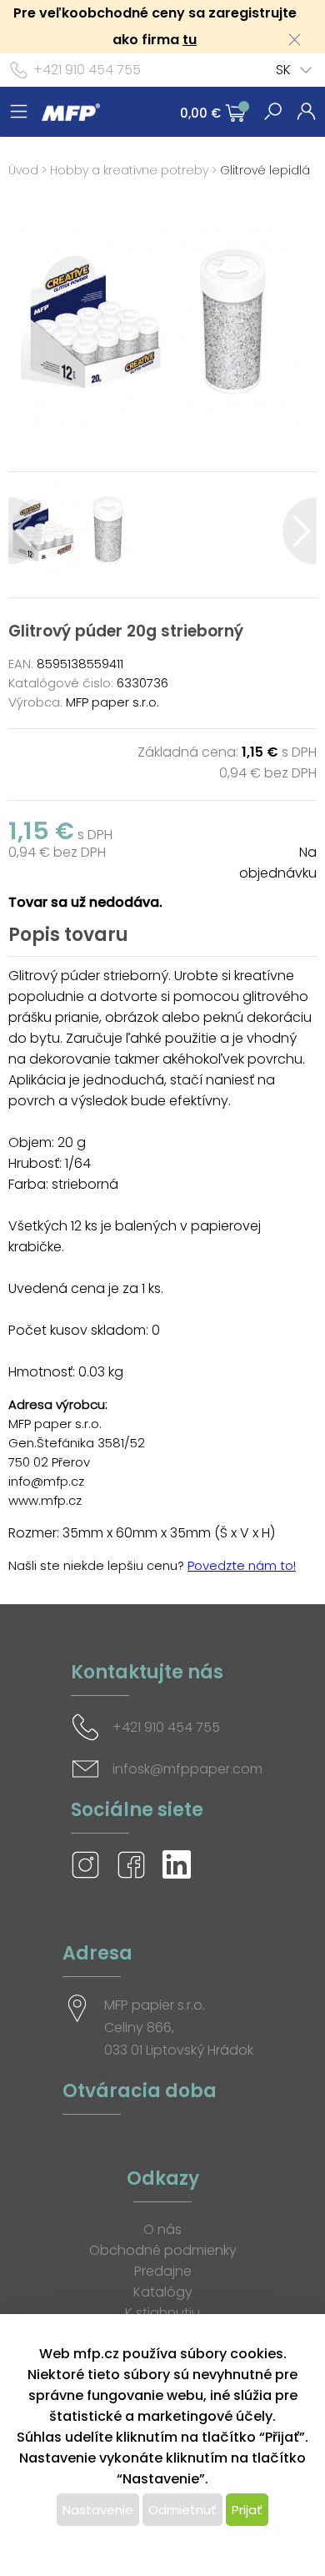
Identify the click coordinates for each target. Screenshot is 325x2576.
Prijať (247, 2510)
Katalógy (163, 2292)
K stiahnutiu (162, 2313)
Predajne (163, 2271)
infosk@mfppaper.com (187, 1769)
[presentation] (25, 531)
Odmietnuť (182, 2510)
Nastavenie (98, 2510)
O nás (162, 2229)
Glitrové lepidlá (265, 170)
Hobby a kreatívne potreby (129, 170)
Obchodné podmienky (163, 2250)
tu (190, 40)
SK (283, 70)
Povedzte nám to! (242, 1565)
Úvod (23, 170)
